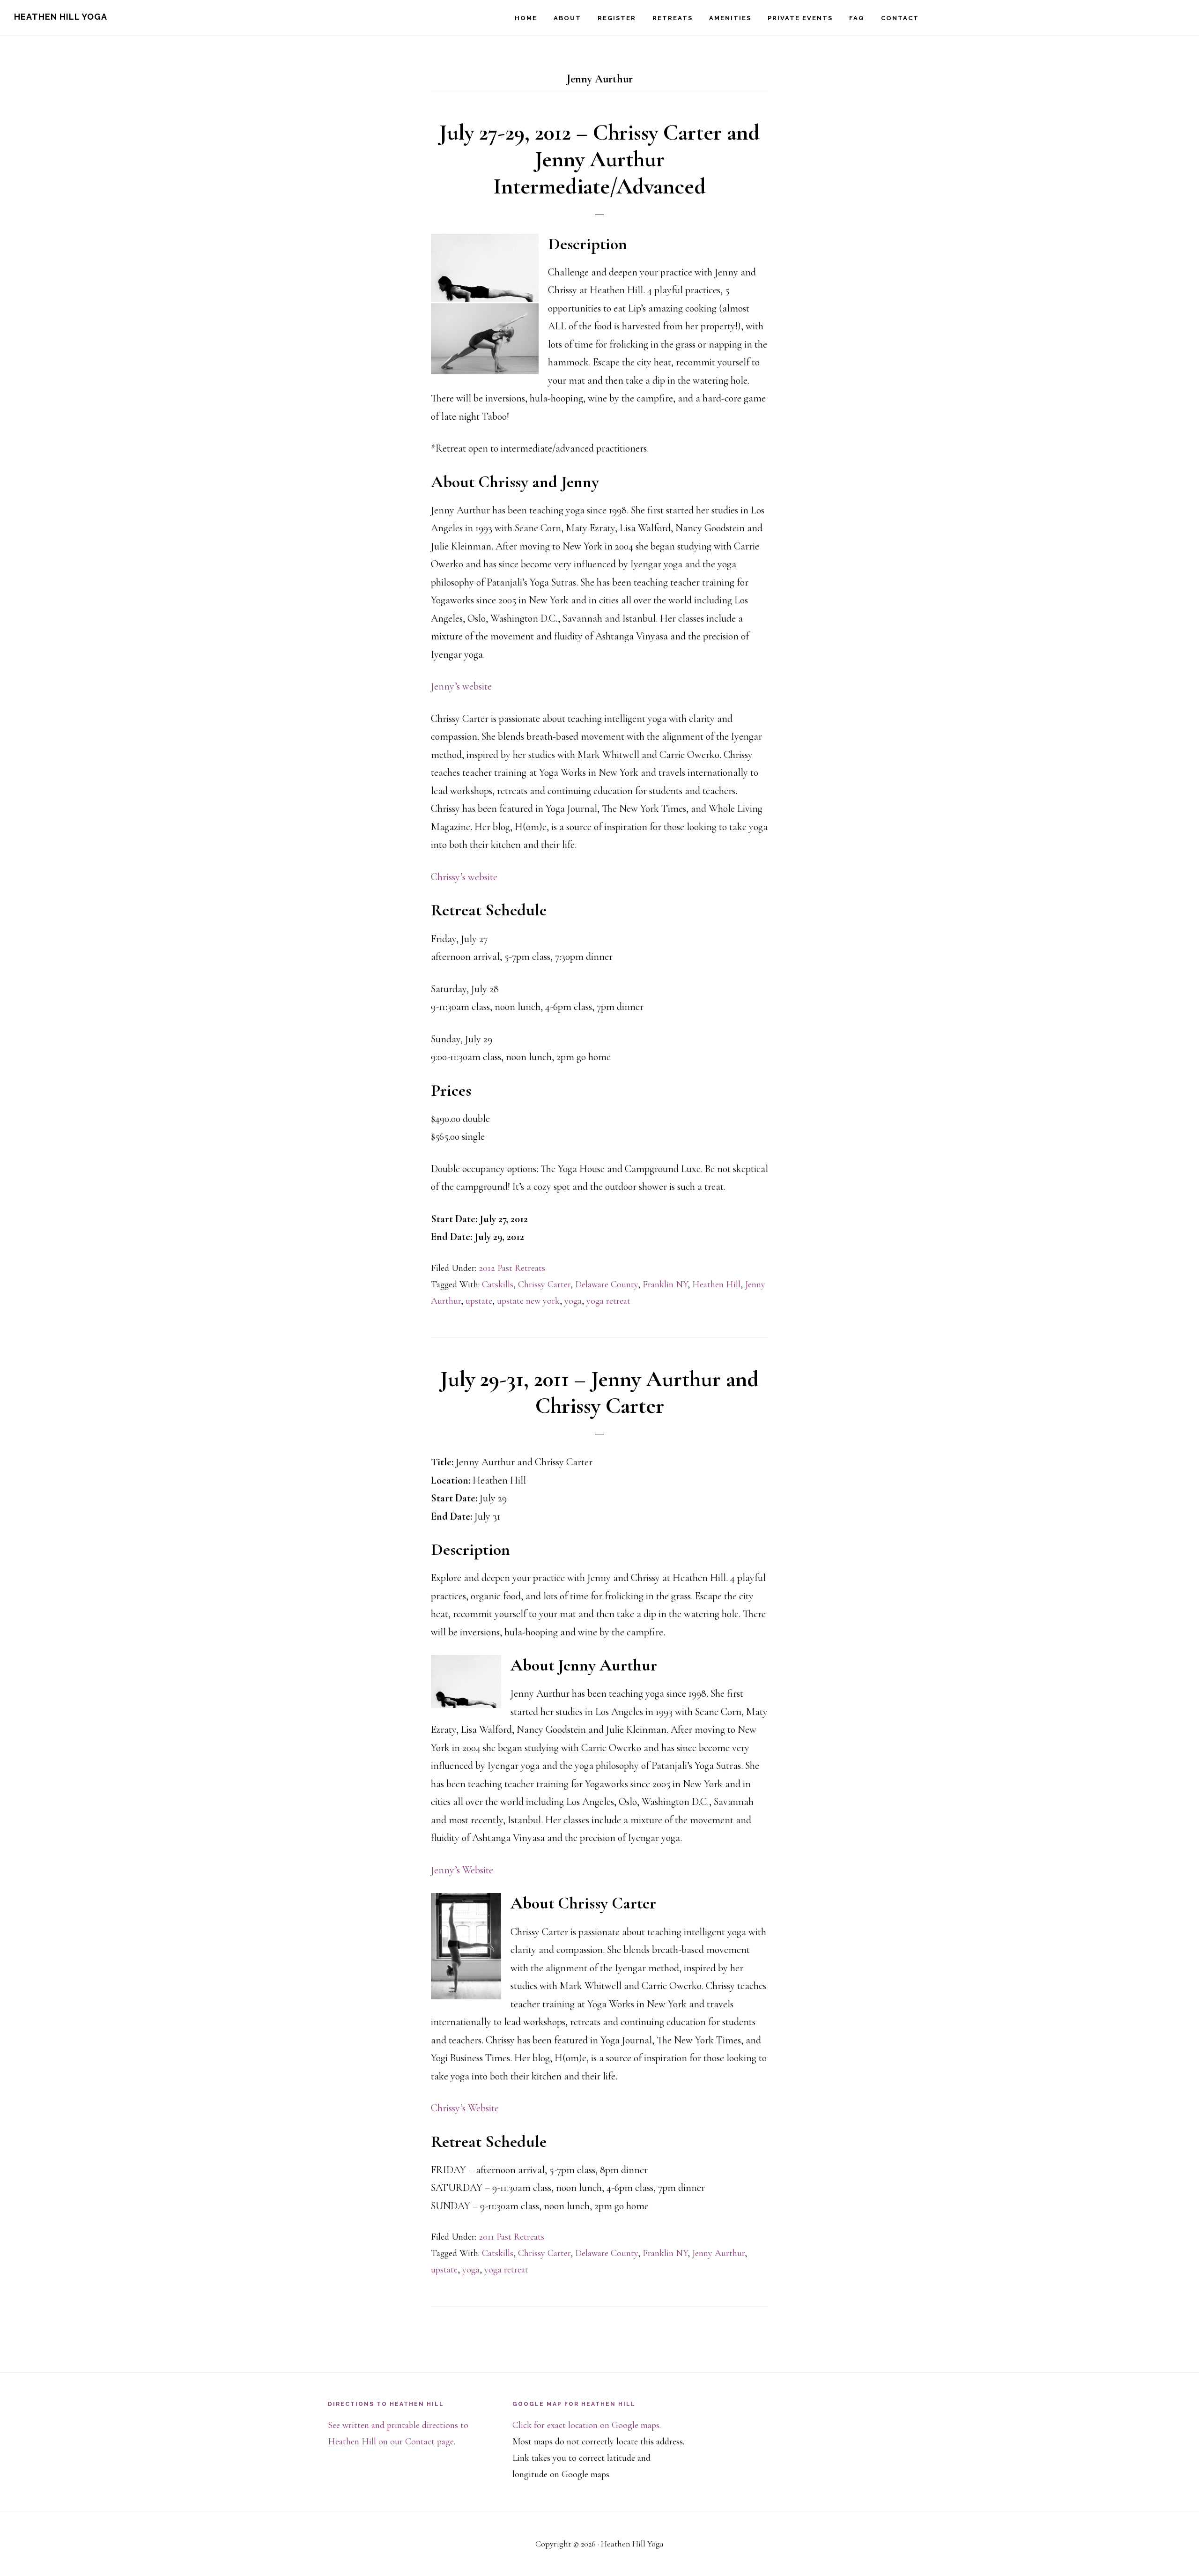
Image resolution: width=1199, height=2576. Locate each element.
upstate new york (528, 1301)
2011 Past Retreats (511, 2237)
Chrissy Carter (544, 1284)
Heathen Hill (716, 1284)
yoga (573, 1301)
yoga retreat (608, 1301)
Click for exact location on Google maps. (587, 2425)
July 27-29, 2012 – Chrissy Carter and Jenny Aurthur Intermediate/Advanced (599, 160)
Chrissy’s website (464, 877)
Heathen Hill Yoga (61, 17)
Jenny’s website (461, 686)
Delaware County (607, 1284)
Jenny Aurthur (718, 2253)
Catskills (498, 1284)
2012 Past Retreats (512, 1268)
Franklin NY (665, 1284)
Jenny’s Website (462, 1870)
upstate (479, 1301)
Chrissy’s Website (465, 2108)
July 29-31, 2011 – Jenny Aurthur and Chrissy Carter (599, 1393)
